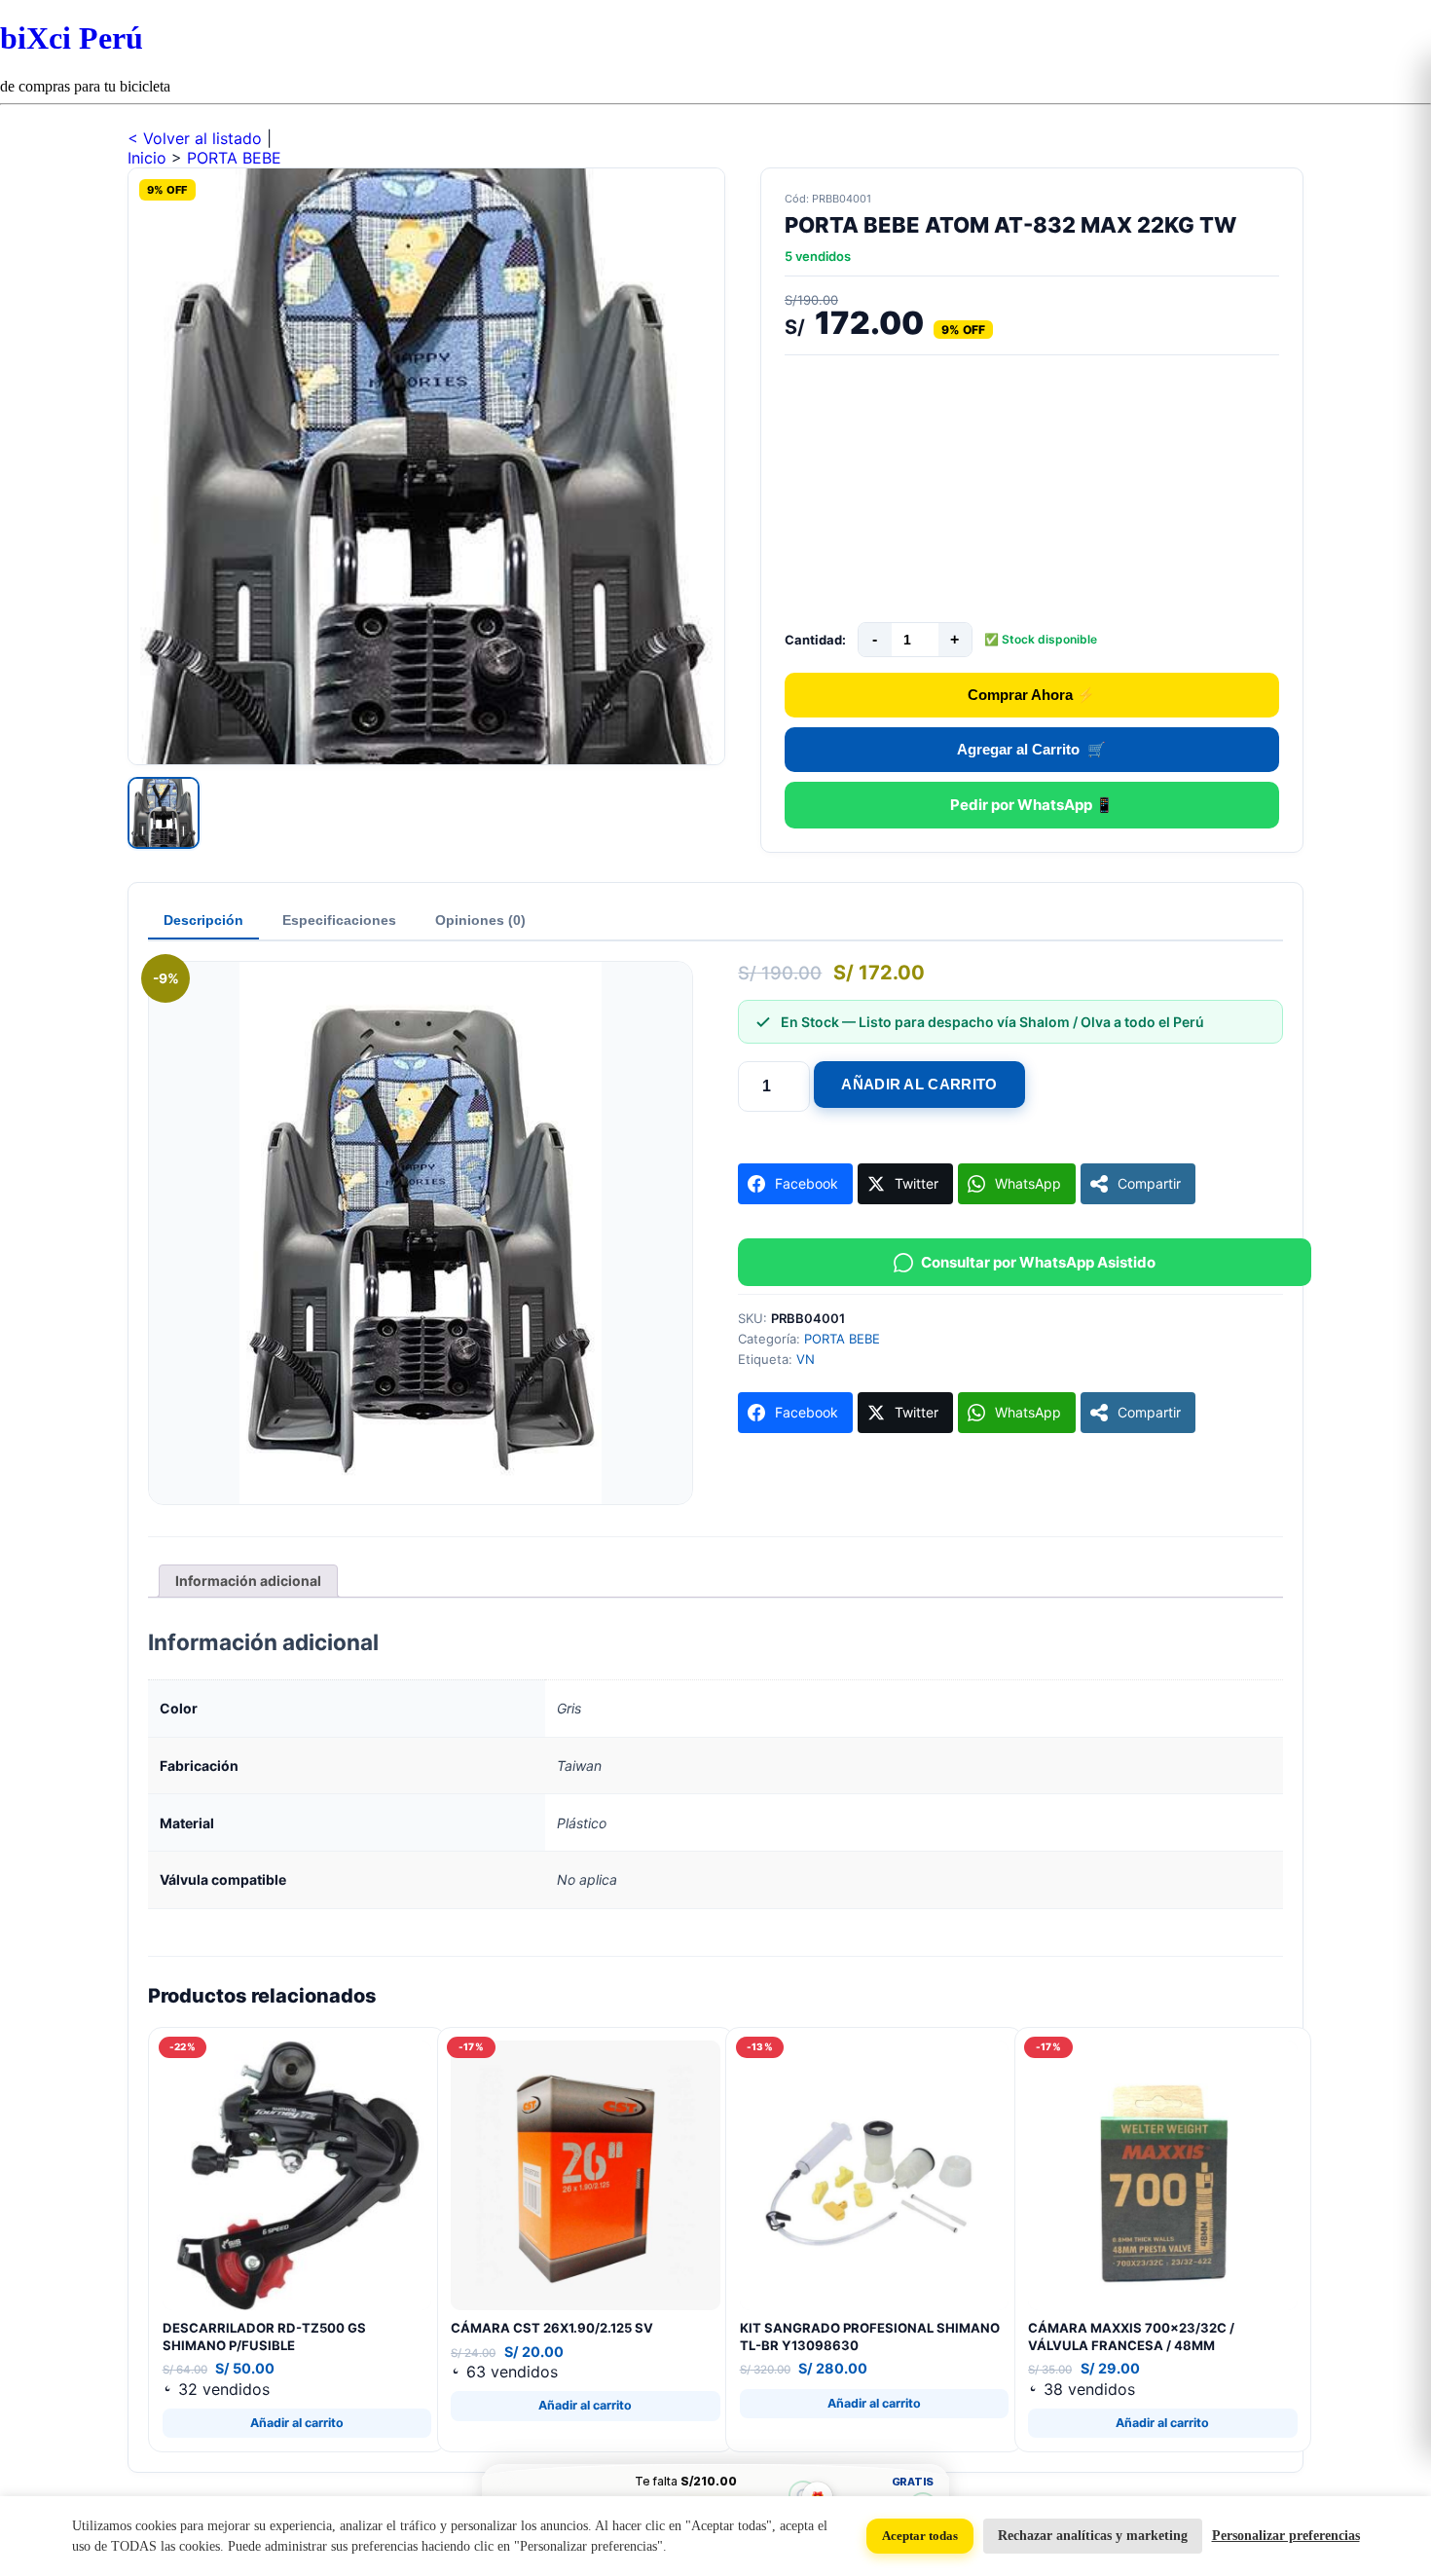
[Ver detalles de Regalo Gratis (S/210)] (803, 2496)
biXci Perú (72, 38)
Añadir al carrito (919, 1084)
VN (806, 1359)
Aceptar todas (920, 2536)
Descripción (203, 920)
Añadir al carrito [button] (297, 2423)
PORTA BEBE (234, 158)
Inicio (147, 158)
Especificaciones (339, 920)
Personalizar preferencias (1286, 2536)
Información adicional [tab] (248, 1581)
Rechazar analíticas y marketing (1093, 2536)
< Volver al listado (197, 138)
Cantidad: (815, 640)
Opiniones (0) (480, 920)
